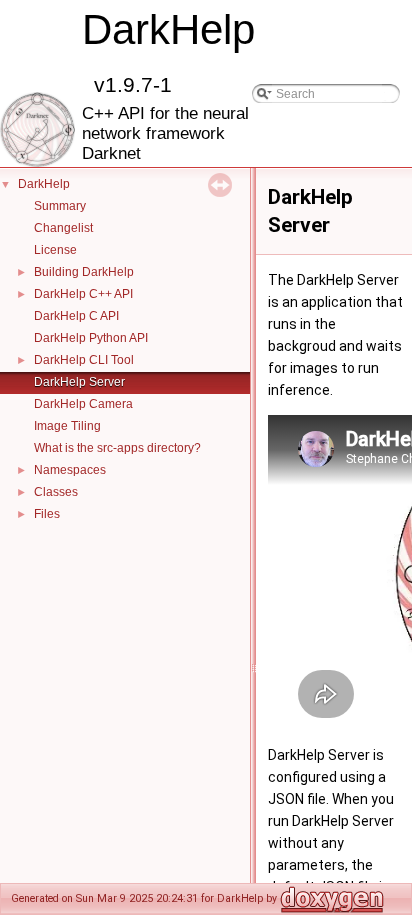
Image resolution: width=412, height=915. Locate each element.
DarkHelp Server (79, 382)
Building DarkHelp (84, 272)
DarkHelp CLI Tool (84, 360)
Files (47, 514)
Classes (56, 492)
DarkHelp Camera (83, 404)
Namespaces (70, 470)
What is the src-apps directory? (117, 448)
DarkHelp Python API (91, 338)
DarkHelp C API (76, 316)
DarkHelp (44, 184)
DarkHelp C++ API (83, 294)
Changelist (63, 228)
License (55, 250)
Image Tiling (67, 426)
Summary (60, 206)
